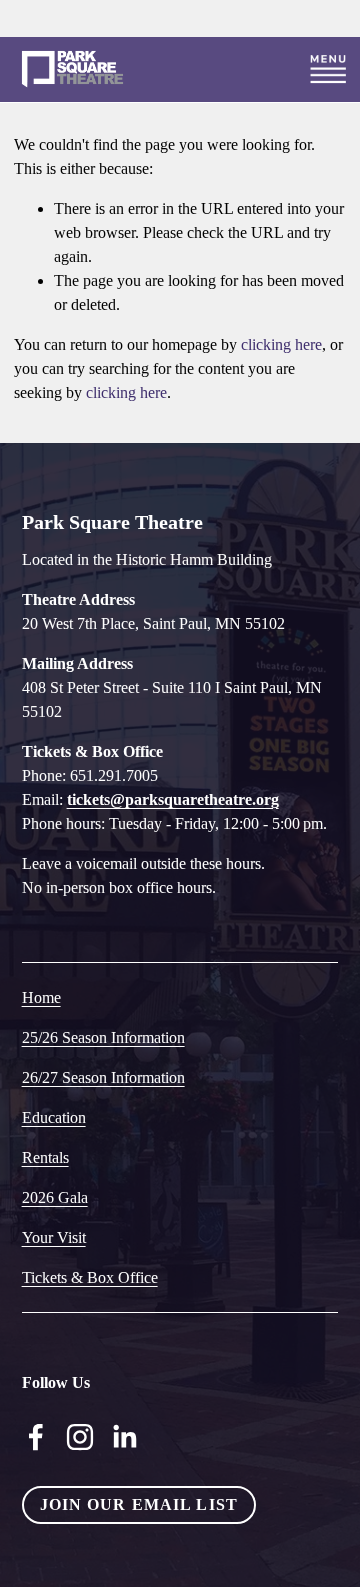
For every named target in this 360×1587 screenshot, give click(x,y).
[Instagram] (80, 1437)
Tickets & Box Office (90, 1277)
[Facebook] (36, 1437)
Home (41, 997)
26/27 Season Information (103, 1077)
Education (54, 1117)
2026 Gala (55, 1197)
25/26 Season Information (103, 1037)
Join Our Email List (139, 1504)
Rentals (45, 1157)
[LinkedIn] (124, 1437)
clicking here (281, 344)
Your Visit (54, 1237)
